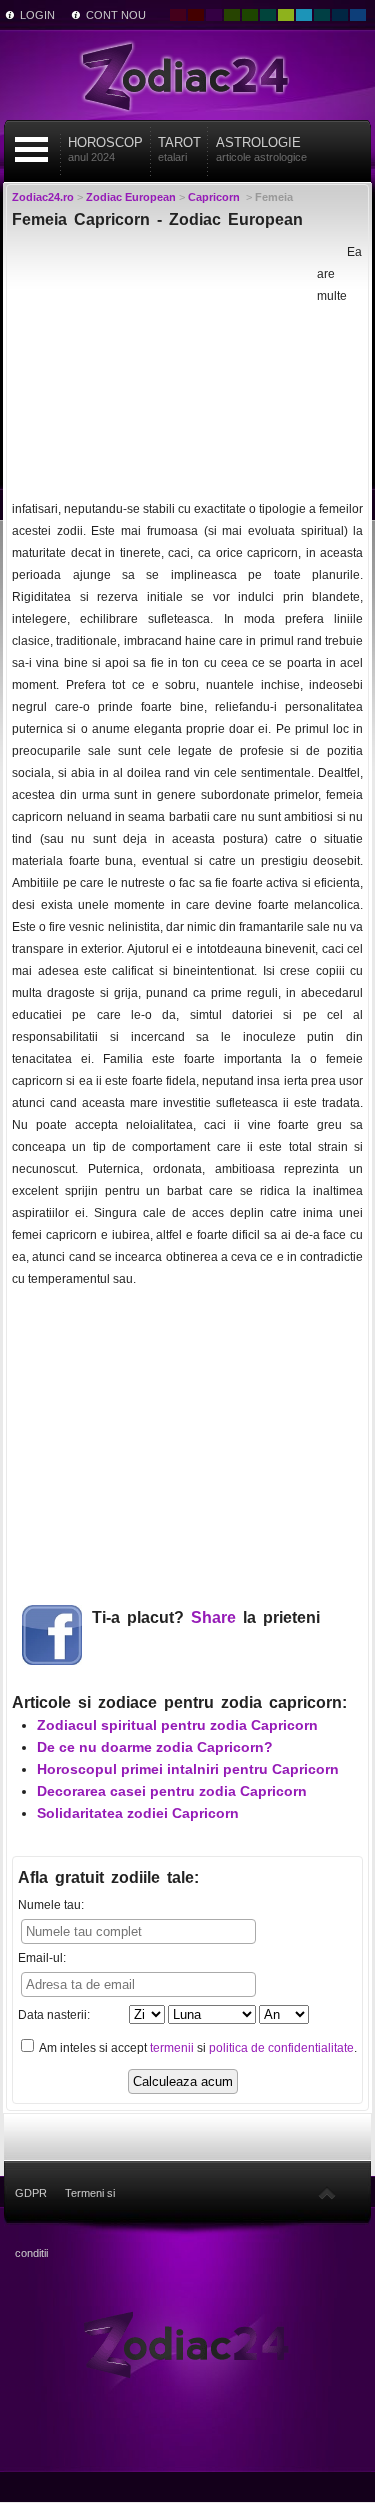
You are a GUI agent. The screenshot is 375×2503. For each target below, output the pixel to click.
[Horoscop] (187, 2343)
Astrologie (261, 149)
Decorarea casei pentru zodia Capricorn (172, 1791)
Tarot (179, 149)
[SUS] (327, 2193)
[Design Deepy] (358, 15)
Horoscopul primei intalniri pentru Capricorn (188, 1769)
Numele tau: (51, 1905)
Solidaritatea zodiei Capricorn (138, 1813)
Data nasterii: (54, 2015)
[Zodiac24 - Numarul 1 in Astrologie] (188, 75)
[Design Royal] (340, 15)
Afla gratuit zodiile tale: (108, 1877)
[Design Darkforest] (232, 15)
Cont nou (116, 15)
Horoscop (105, 149)
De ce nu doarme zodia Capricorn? (155, 1747)
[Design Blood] (178, 15)
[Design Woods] (250, 15)
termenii (172, 2048)
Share (213, 1617)
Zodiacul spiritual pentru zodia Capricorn (177, 1725)
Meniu (31, 149)
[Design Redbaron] (196, 15)
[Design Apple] (286, 15)
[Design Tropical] (322, 15)
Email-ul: (42, 1958)
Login (37, 15)
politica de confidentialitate (281, 2048)
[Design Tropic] (268, 15)
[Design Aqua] (304, 15)
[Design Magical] (214, 15)
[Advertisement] (162, 366)
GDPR (31, 2193)
